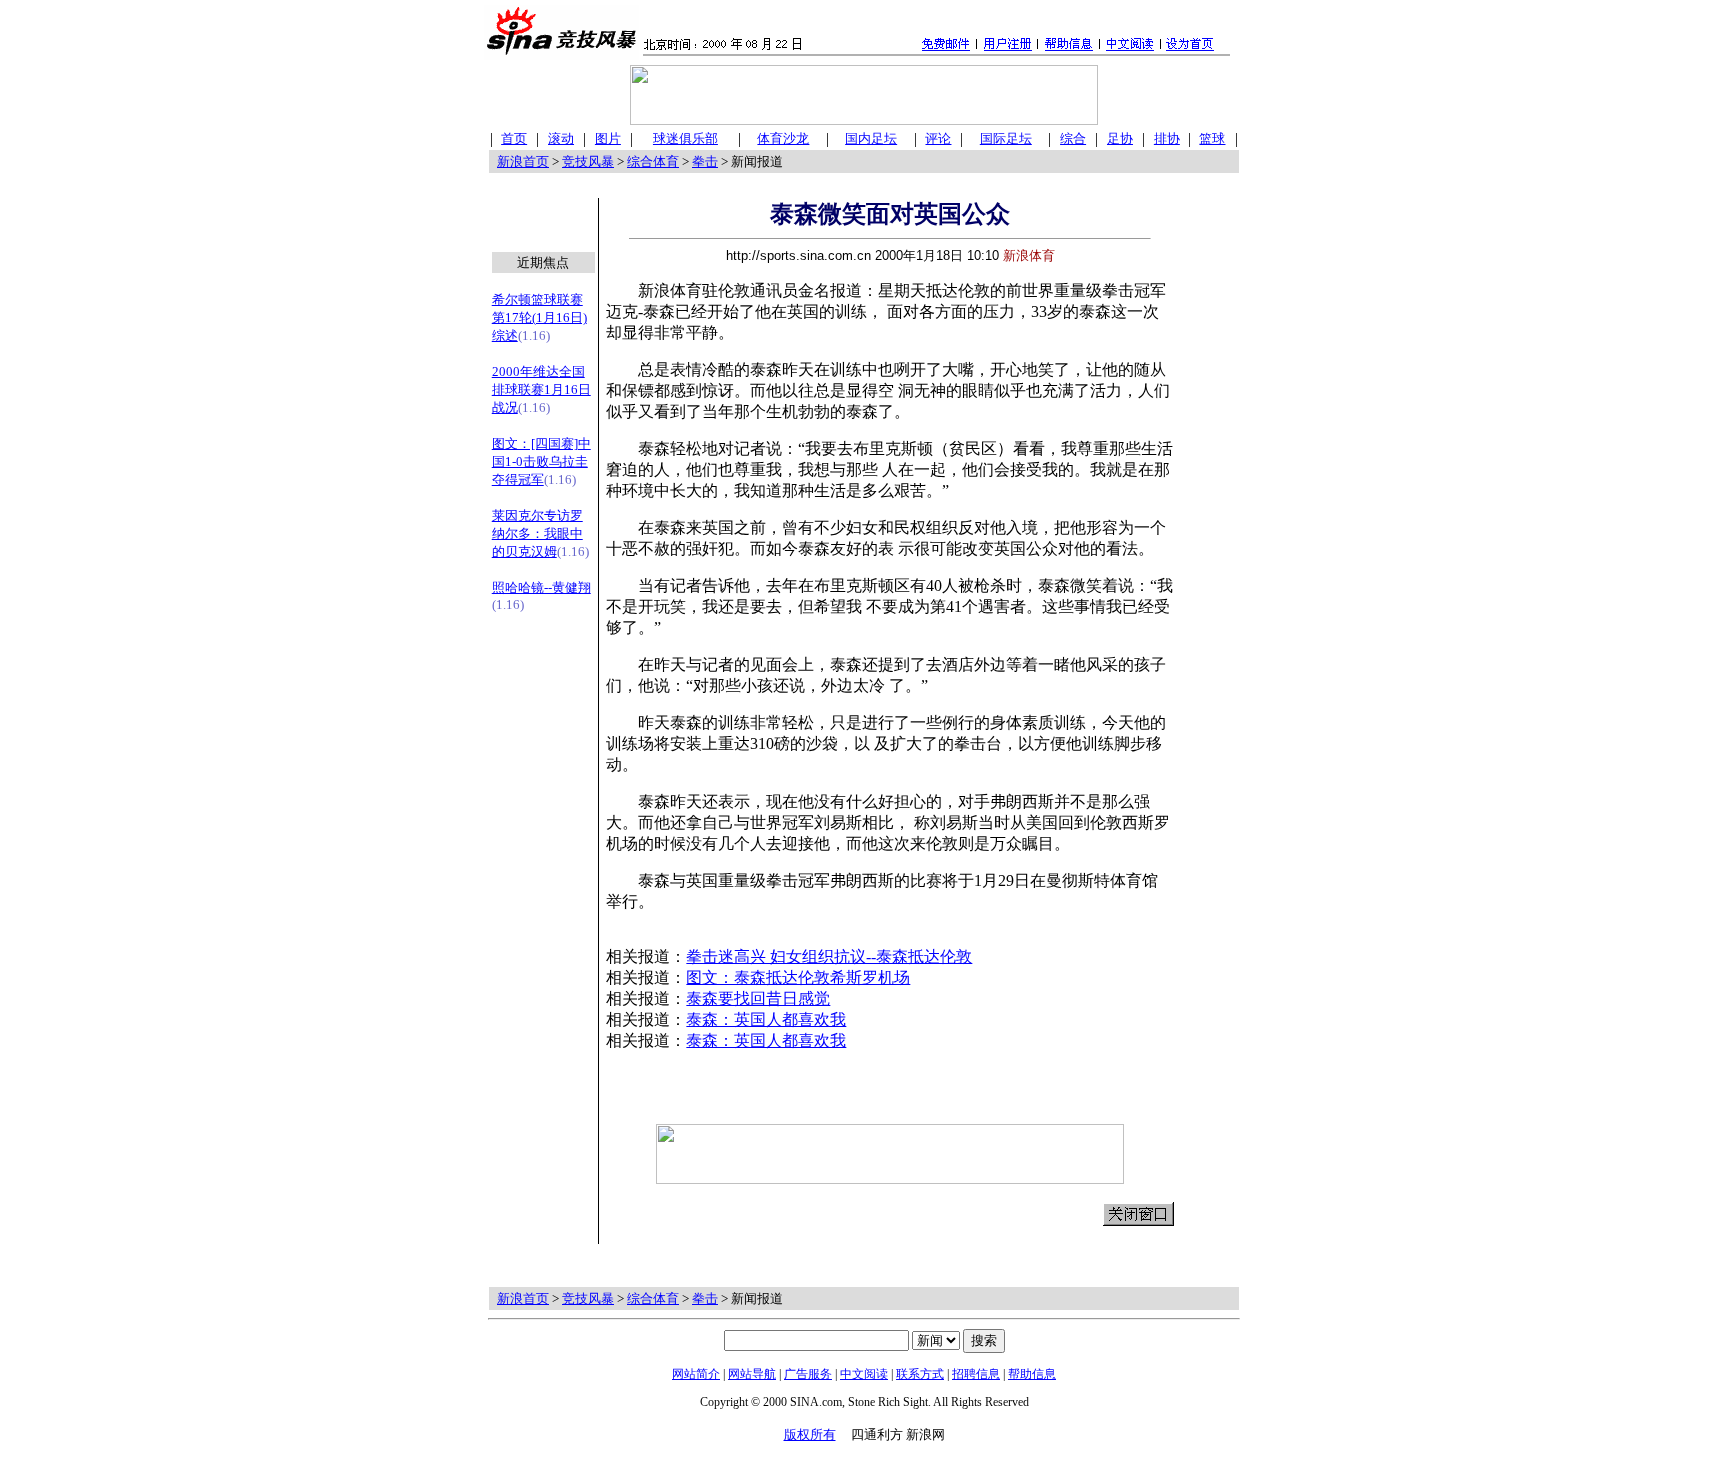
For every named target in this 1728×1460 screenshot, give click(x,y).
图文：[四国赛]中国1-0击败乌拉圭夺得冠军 (541, 461)
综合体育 (653, 161)
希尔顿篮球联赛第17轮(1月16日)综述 (539, 317)
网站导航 (752, 1374)
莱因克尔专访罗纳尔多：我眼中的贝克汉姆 (537, 533)
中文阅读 (864, 1374)
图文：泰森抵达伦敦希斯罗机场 (798, 977)
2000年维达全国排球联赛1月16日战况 (541, 389)
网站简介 (696, 1374)
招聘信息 (976, 1374)
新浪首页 (523, 161)
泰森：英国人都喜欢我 (766, 1019)
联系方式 (920, 1374)
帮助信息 (1032, 1374)
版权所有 (810, 1434)
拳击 (705, 161)
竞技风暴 (588, 161)
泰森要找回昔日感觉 (758, 998)
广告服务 (808, 1374)
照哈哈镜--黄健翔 (541, 587)
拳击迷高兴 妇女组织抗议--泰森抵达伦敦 (829, 956)
